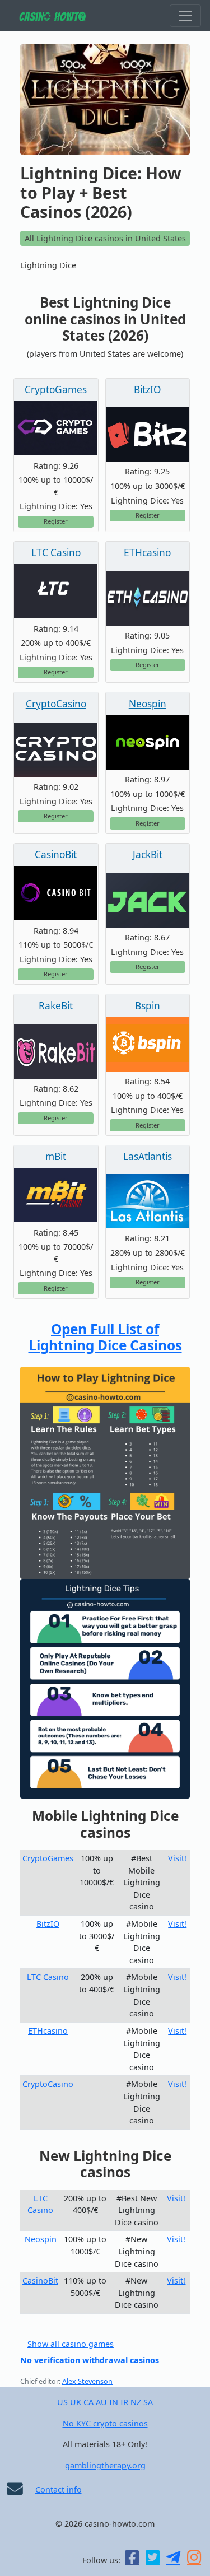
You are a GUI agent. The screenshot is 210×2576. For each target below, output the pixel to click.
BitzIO (147, 390)
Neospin (148, 704)
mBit (56, 1156)
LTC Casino (56, 553)
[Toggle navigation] (185, 16)
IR (124, 2402)
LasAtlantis (148, 1156)
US (62, 2402)
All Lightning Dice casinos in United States (105, 238)
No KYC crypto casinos (105, 2423)
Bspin (148, 1006)
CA (88, 2402)
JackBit (148, 854)
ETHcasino (147, 553)
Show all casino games (71, 2344)
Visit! (177, 1858)
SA (148, 2402)
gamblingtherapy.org (105, 2465)
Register (56, 521)
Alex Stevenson (87, 2381)
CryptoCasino (56, 704)
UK (76, 2402)
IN (114, 2402)
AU (101, 2402)
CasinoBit (56, 854)
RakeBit (56, 1006)
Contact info (59, 2489)
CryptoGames (56, 390)
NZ (136, 2402)
